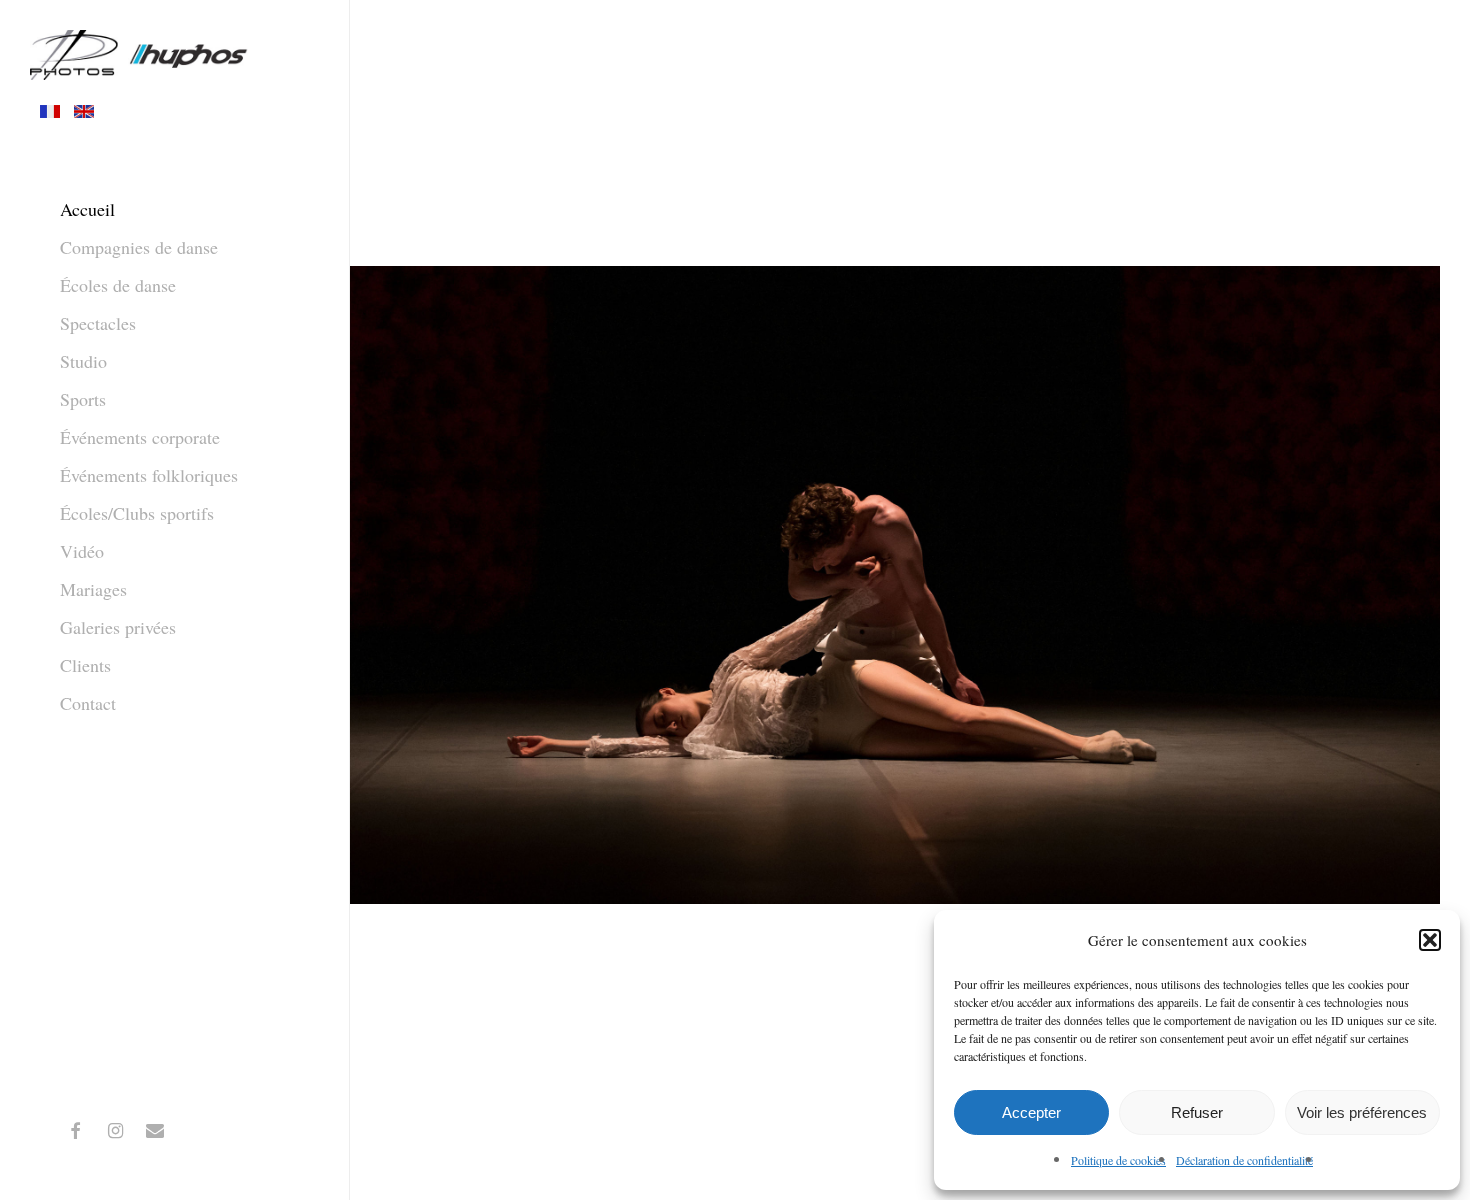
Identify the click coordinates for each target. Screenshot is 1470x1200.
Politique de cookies (1118, 1160)
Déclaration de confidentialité (1244, 1160)
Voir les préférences (1362, 1112)
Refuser (1197, 1112)
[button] (1430, 940)
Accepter (1031, 1112)
